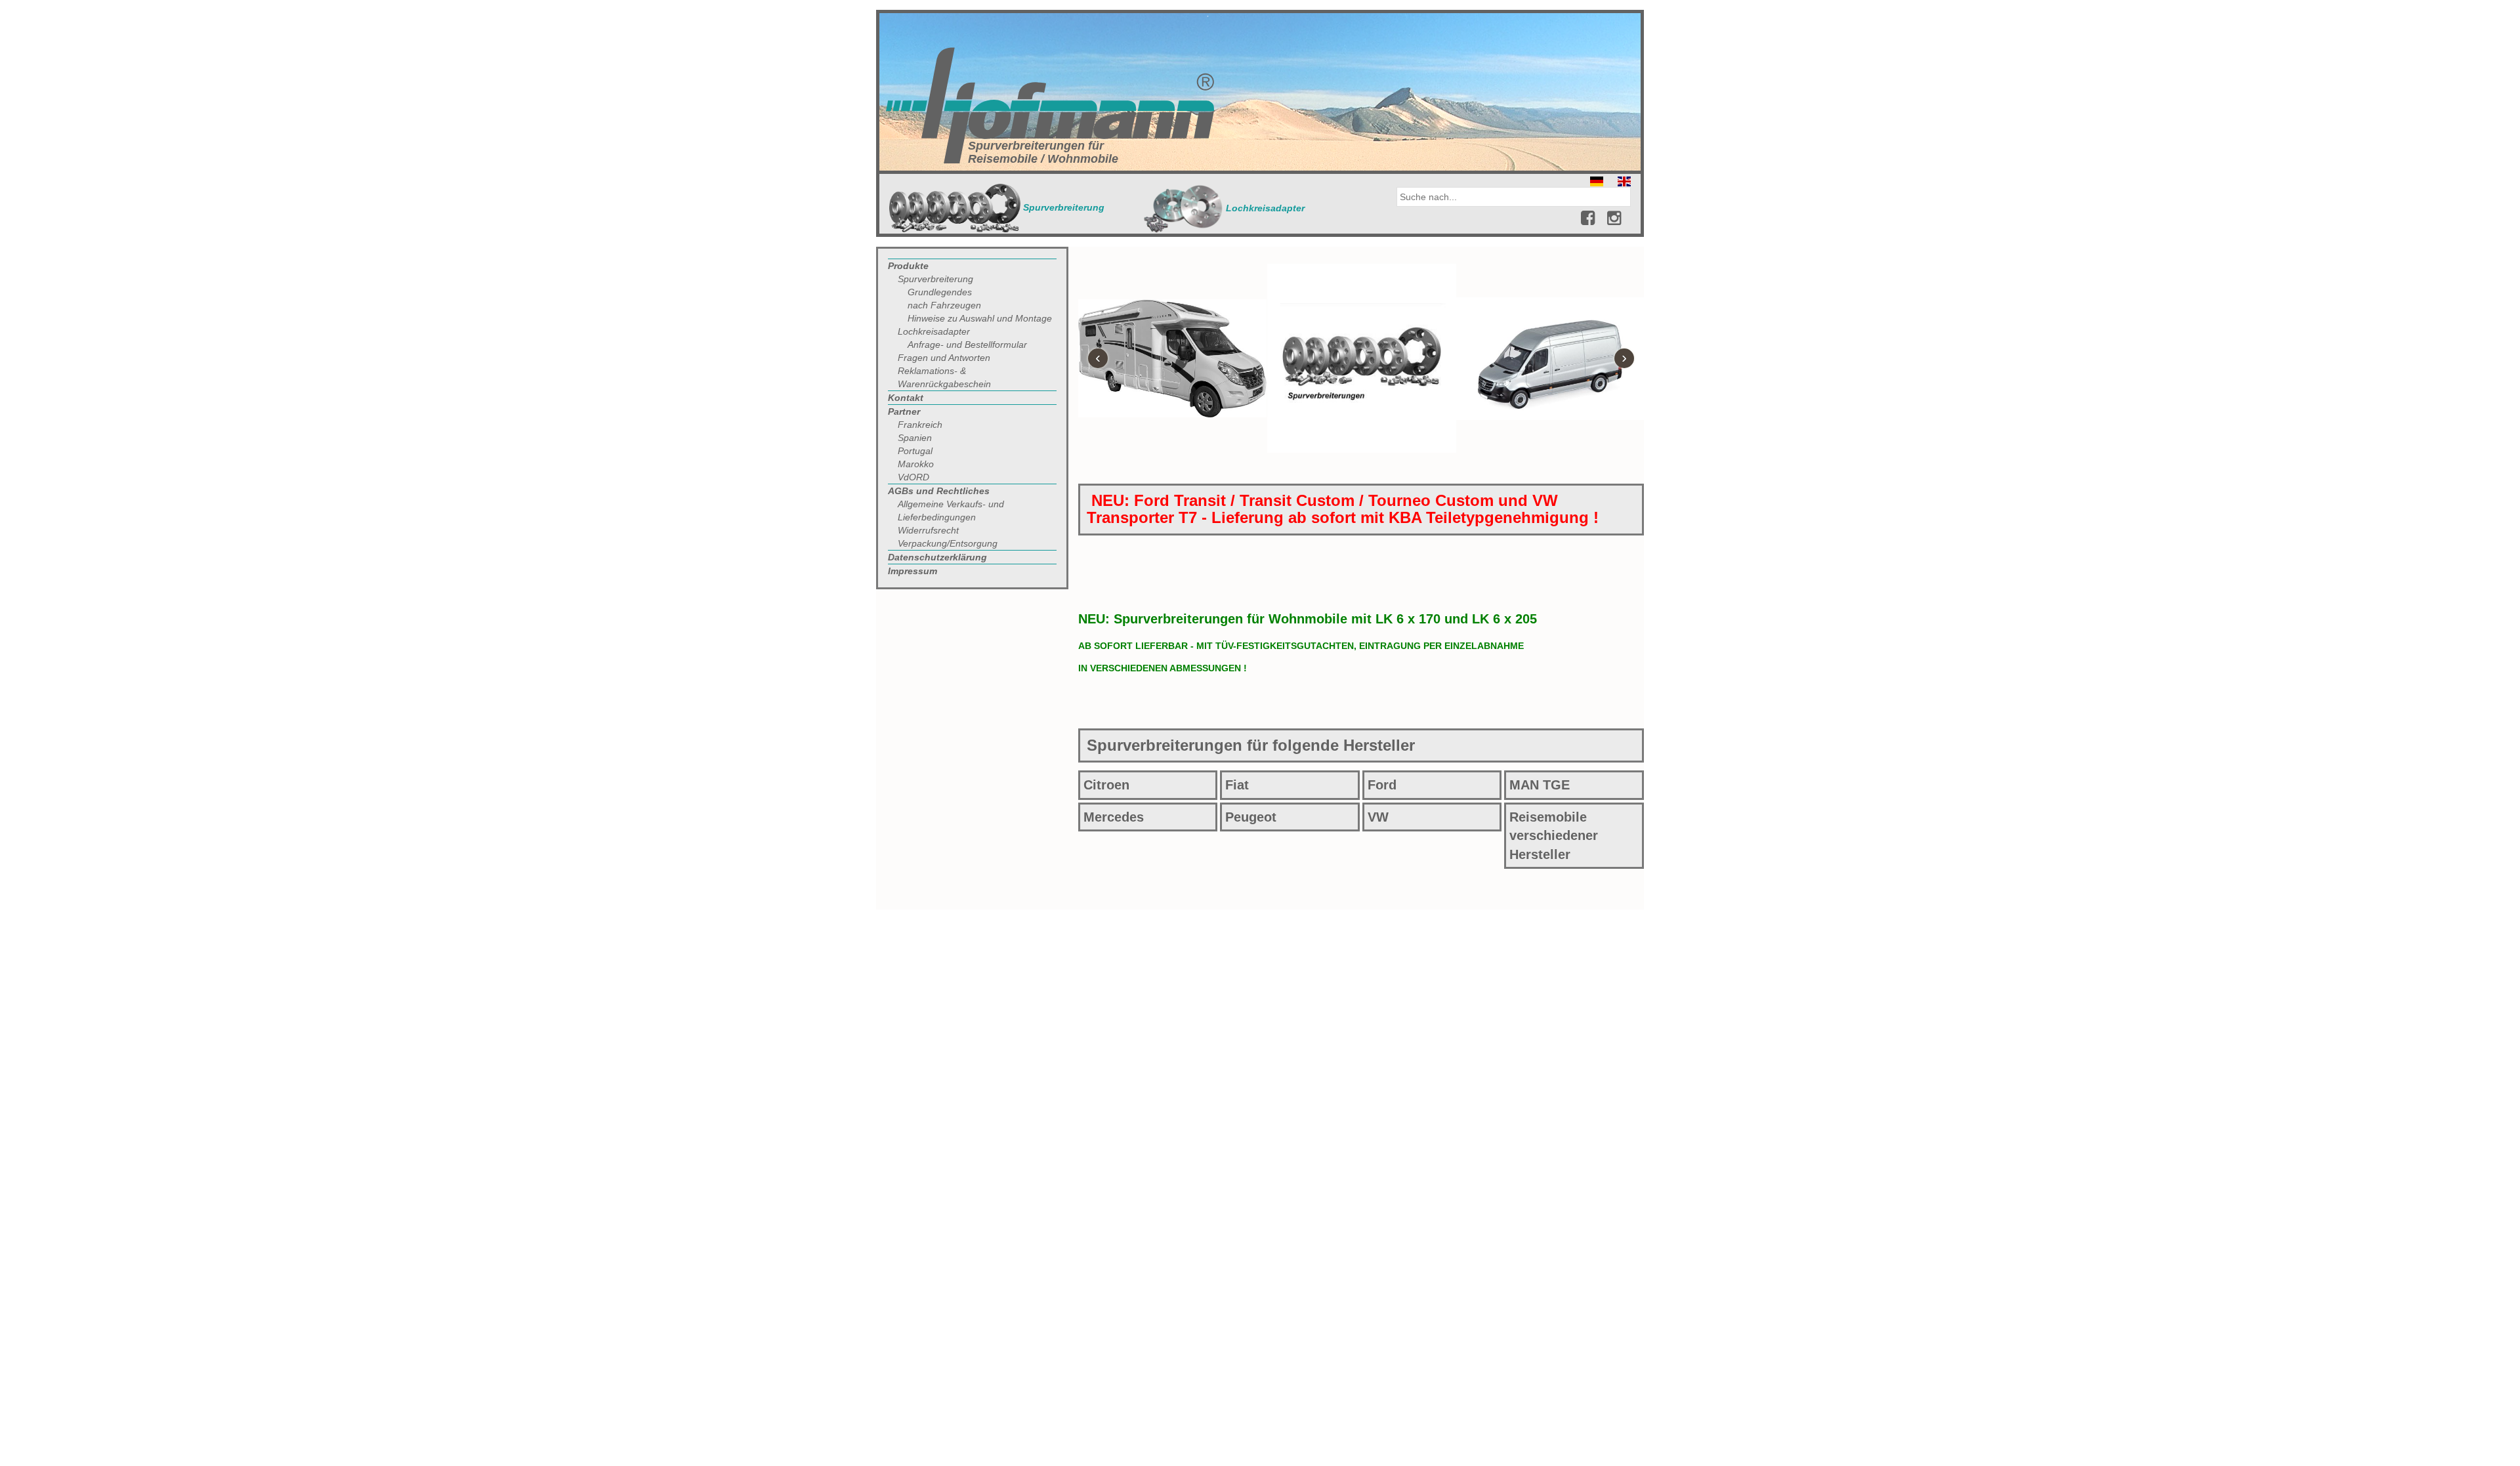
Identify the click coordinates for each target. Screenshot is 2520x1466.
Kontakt (906, 398)
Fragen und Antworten (944, 358)
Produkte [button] (908, 266)
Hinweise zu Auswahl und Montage (980, 318)
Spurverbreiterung (1062, 207)
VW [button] (1378, 817)
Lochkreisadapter (1264, 208)
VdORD (913, 477)
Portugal (915, 451)
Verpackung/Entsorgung (948, 543)
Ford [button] (1382, 785)
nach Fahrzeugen (944, 305)
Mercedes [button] (1114, 817)
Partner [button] (904, 411)
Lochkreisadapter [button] (934, 331)
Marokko (916, 464)
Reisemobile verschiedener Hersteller (1554, 836)
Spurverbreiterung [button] (935, 279)
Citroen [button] (1106, 785)
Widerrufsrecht (928, 530)
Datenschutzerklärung (937, 557)
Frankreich (920, 425)
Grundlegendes (940, 292)
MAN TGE (1540, 785)
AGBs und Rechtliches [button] (939, 491)
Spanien (915, 438)
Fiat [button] (1237, 785)
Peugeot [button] (1251, 817)
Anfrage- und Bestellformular (967, 345)
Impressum (913, 571)
